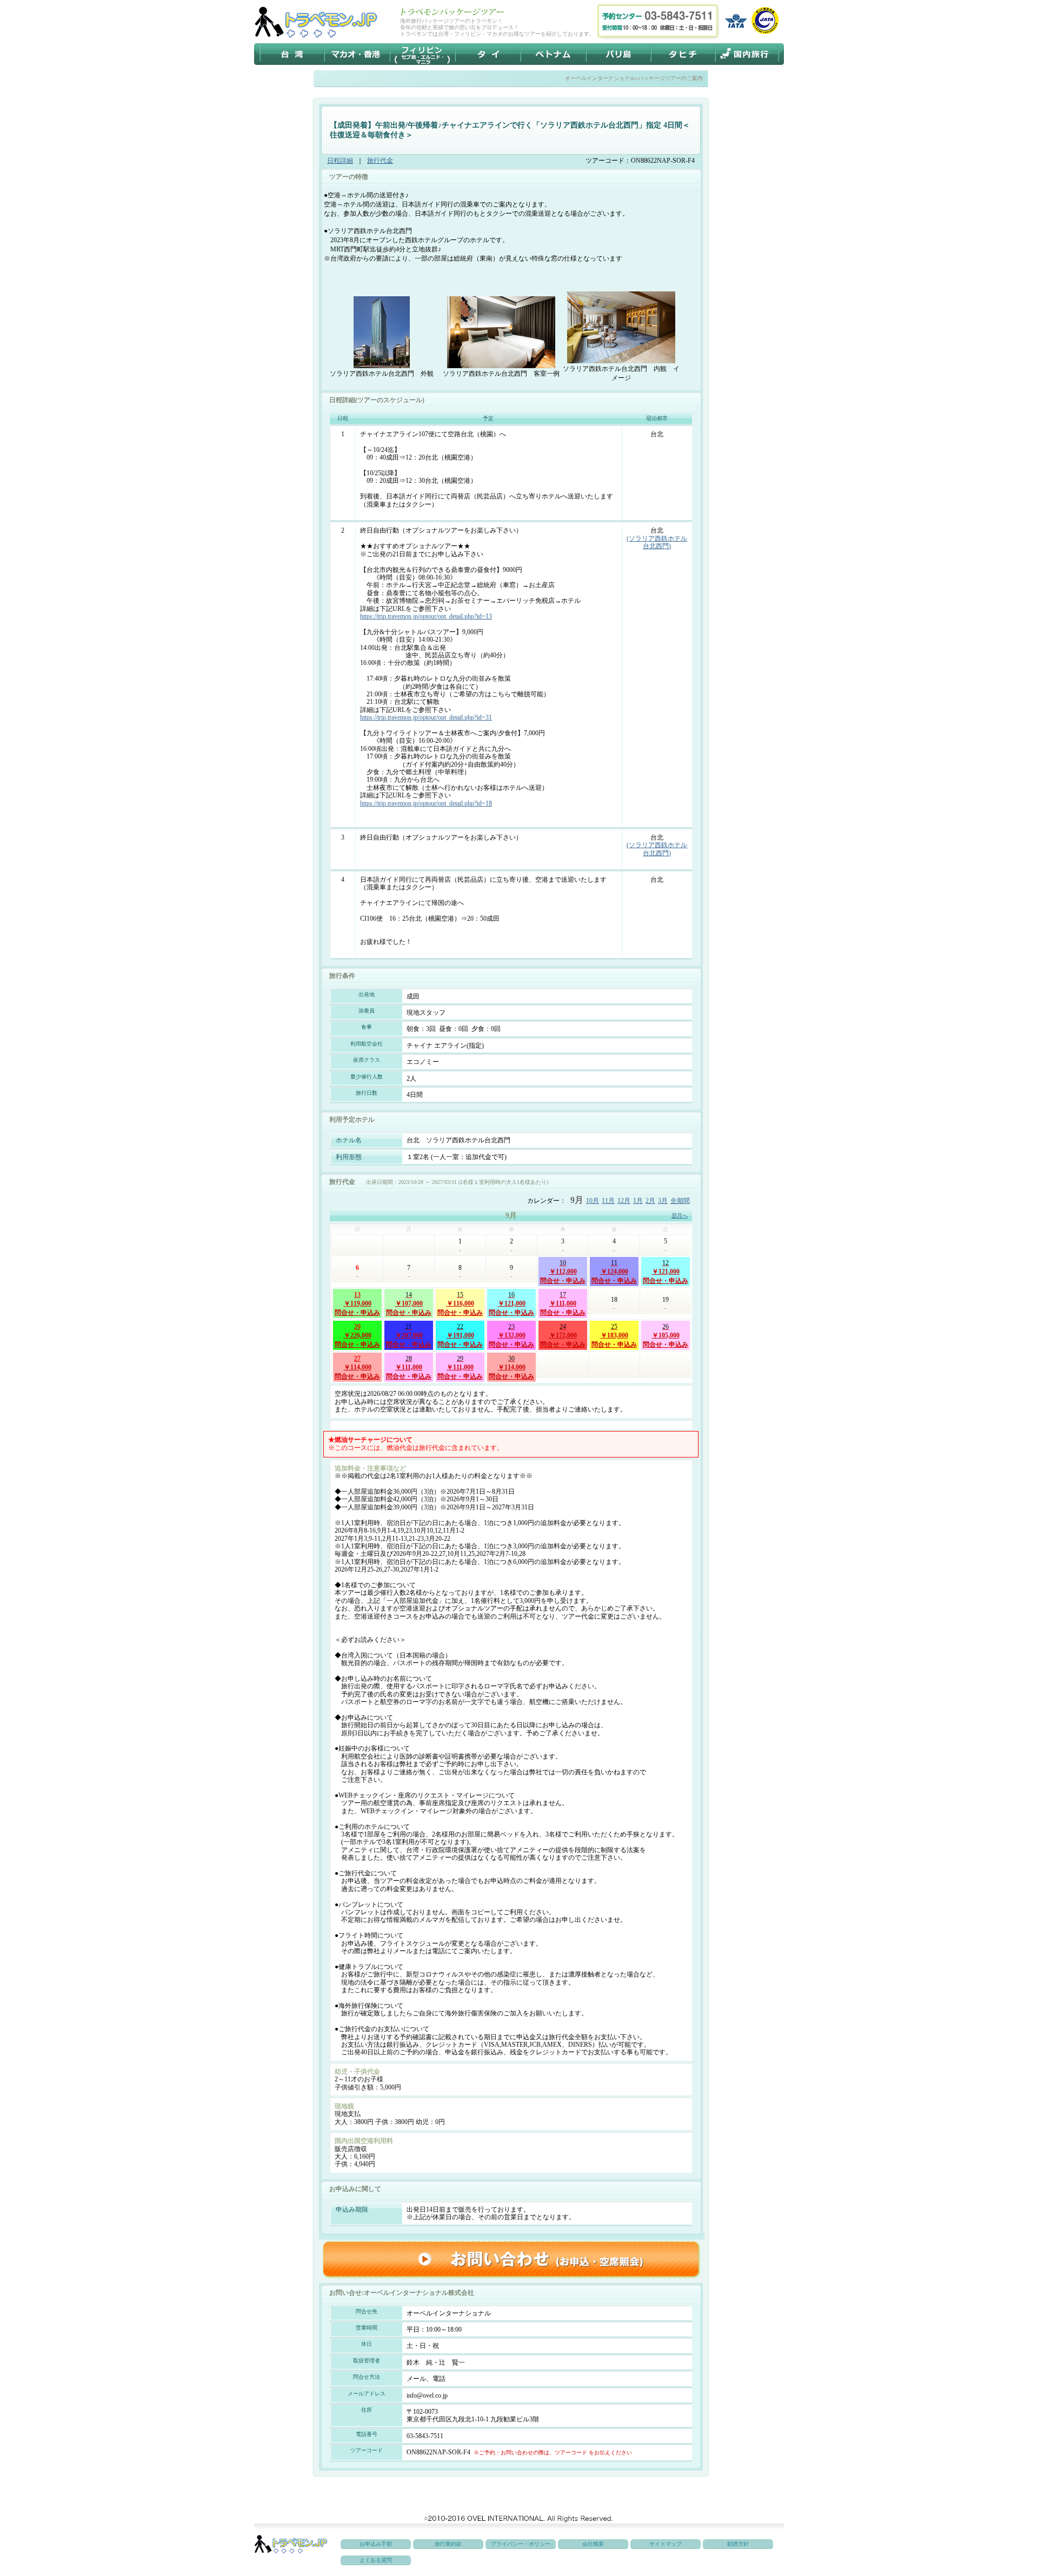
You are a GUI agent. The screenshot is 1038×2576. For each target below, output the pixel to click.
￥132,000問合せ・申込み (511, 1335)
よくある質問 (376, 2560)
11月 (608, 1201)
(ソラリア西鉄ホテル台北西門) (657, 542)
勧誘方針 (738, 2544)
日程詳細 (340, 161)
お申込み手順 (376, 2544)
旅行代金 (380, 161)
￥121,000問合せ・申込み (666, 1272)
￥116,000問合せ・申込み (460, 1303)
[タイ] (488, 54)
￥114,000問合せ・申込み (357, 1367)
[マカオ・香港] (357, 54)
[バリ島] (619, 54)
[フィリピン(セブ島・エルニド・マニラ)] (422, 54)
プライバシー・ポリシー (521, 2544)
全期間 (680, 1201)
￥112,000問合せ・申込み (563, 1272)
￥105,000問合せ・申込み (666, 1335)
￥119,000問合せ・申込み (357, 1303)
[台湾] (292, 54)
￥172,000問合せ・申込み (563, 1335)
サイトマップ (666, 2544)
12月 (624, 1201)
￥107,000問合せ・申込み (409, 1303)
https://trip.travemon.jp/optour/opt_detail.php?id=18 (426, 803)
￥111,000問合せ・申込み (563, 1303)
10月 (593, 1201)
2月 (650, 1201)
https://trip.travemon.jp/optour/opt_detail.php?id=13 (426, 616)
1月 (638, 1201)
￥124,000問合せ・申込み (614, 1272)
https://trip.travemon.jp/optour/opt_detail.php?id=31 (426, 717)
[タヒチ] (683, 54)
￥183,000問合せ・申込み (614, 1335)
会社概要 (593, 2544)
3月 (663, 1201)
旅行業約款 (448, 2544)
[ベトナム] (554, 54)
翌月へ (680, 1216)
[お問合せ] (511, 2259)
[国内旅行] (746, 54)
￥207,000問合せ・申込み (409, 1335)
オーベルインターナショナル (600, 78)
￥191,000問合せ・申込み (460, 1335)
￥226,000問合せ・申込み (357, 1335)
